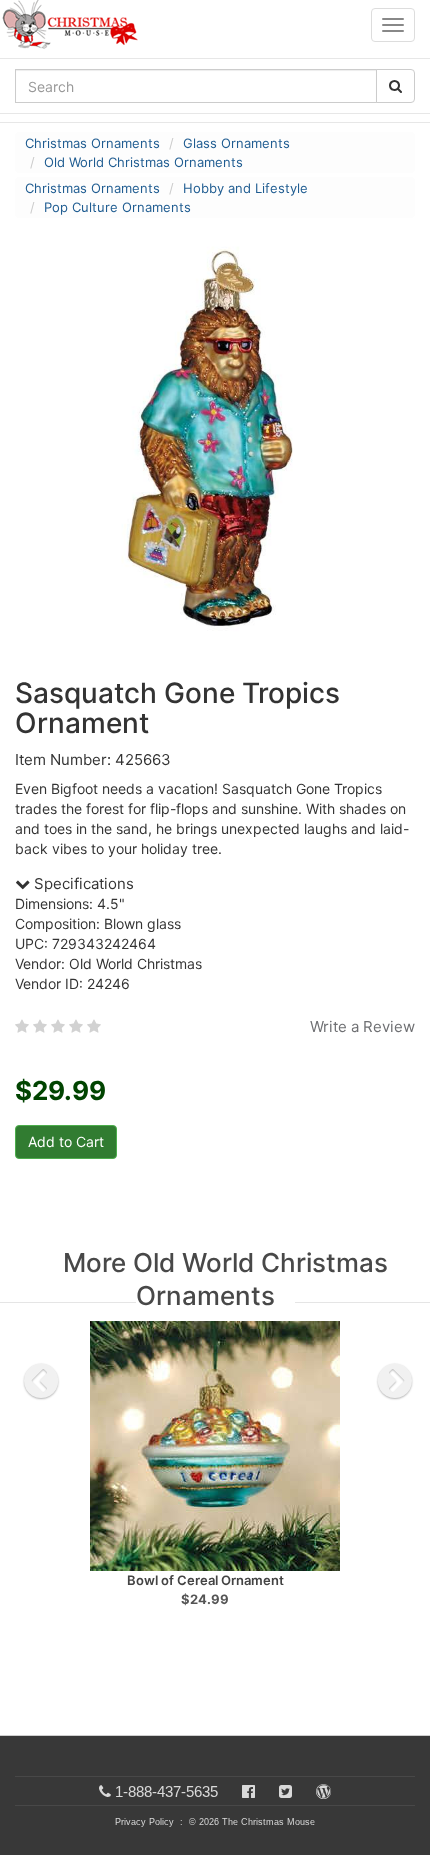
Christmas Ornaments (92, 143)
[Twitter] (285, 1791)
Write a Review (362, 1026)
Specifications (82, 883)
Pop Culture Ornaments (117, 207)
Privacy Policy (144, 1822)
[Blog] (323, 1791)
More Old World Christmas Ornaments (225, 1279)
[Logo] (76, 25)
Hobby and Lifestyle (245, 188)
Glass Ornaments (236, 143)
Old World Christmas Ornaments (143, 162)
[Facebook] (248, 1791)
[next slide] (395, 1381)
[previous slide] (41, 1381)
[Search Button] (395, 86)
